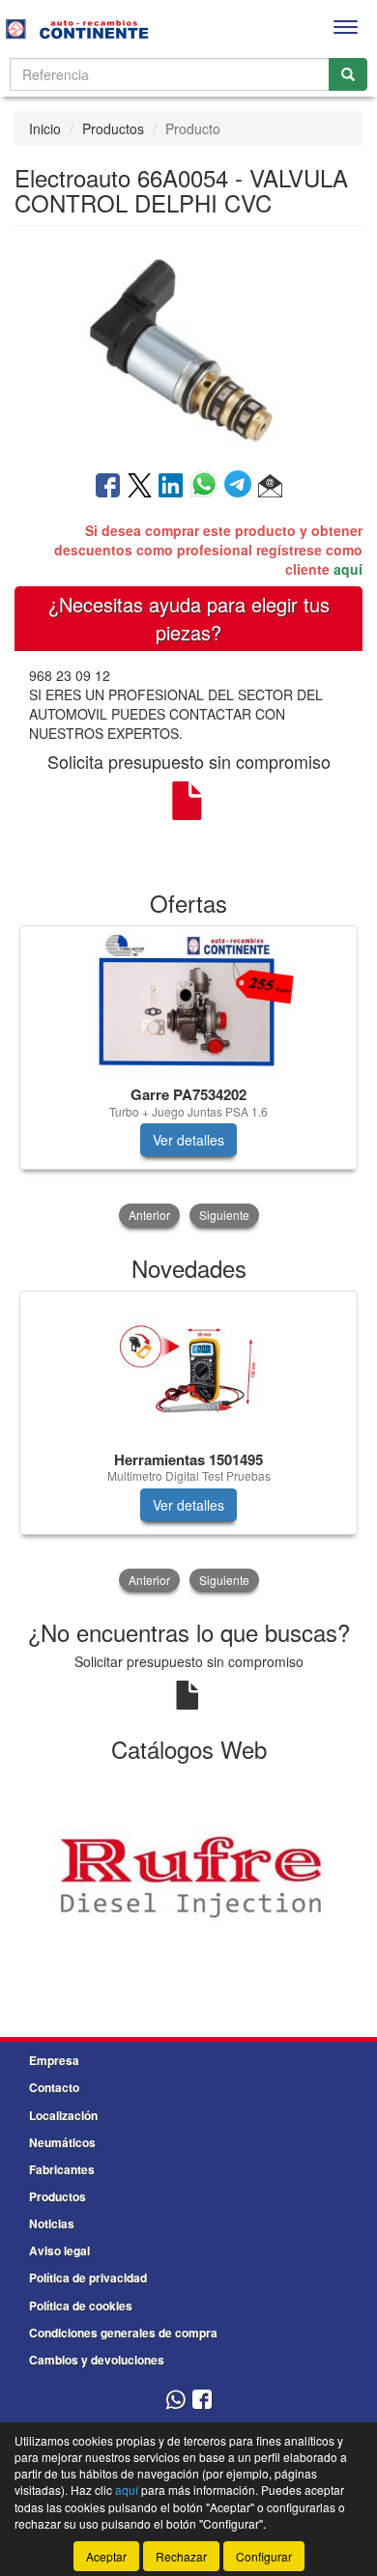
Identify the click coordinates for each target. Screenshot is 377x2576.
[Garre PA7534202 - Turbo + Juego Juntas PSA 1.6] (188, 1003)
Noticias (52, 2223)
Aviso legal (59, 2250)
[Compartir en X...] (140, 487)
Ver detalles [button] (188, 1140)
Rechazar (181, 2556)
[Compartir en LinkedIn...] (171, 487)
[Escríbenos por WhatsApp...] (175, 2401)
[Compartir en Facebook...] (108, 487)
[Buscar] (348, 74)
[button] (270, 487)
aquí (348, 569)
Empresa (54, 2060)
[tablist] (188, 1078)
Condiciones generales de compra (123, 2333)
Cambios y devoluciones (97, 2360)
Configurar (264, 2556)
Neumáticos (62, 2142)
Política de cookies (81, 2306)
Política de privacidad (88, 2278)
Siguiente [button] (224, 1215)
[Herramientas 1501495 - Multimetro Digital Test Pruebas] (188, 1368)
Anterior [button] (149, 1215)
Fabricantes (62, 2169)
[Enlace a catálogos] (188, 1878)
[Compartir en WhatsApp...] (207, 487)
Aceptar (106, 2556)
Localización (63, 2115)
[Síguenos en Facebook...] (202, 2401)
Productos (113, 128)
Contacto (54, 2087)
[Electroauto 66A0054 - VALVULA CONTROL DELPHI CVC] (188, 347)
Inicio (45, 128)
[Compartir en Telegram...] (241, 487)
